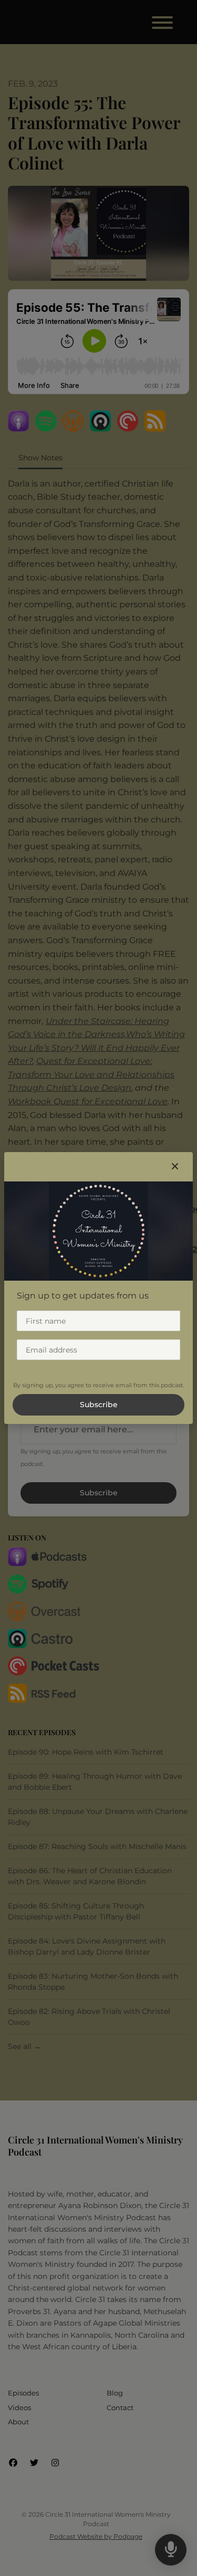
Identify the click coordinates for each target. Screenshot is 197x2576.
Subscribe (99, 1405)
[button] (175, 1167)
